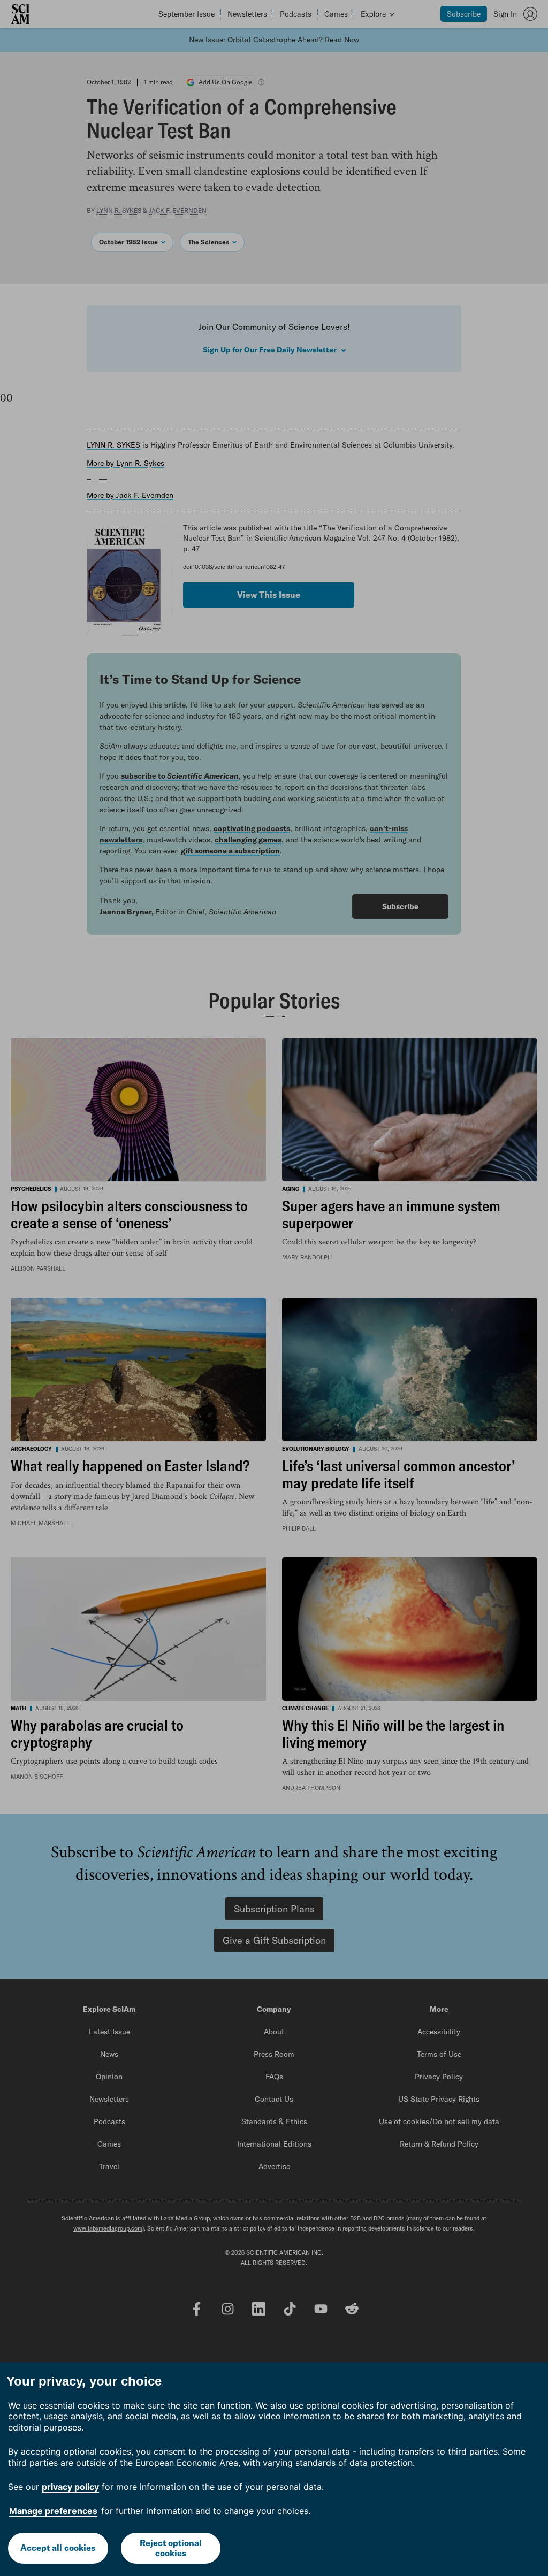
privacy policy (70, 2487)
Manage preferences (53, 2511)
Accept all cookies (58, 2548)
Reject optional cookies (171, 2548)
